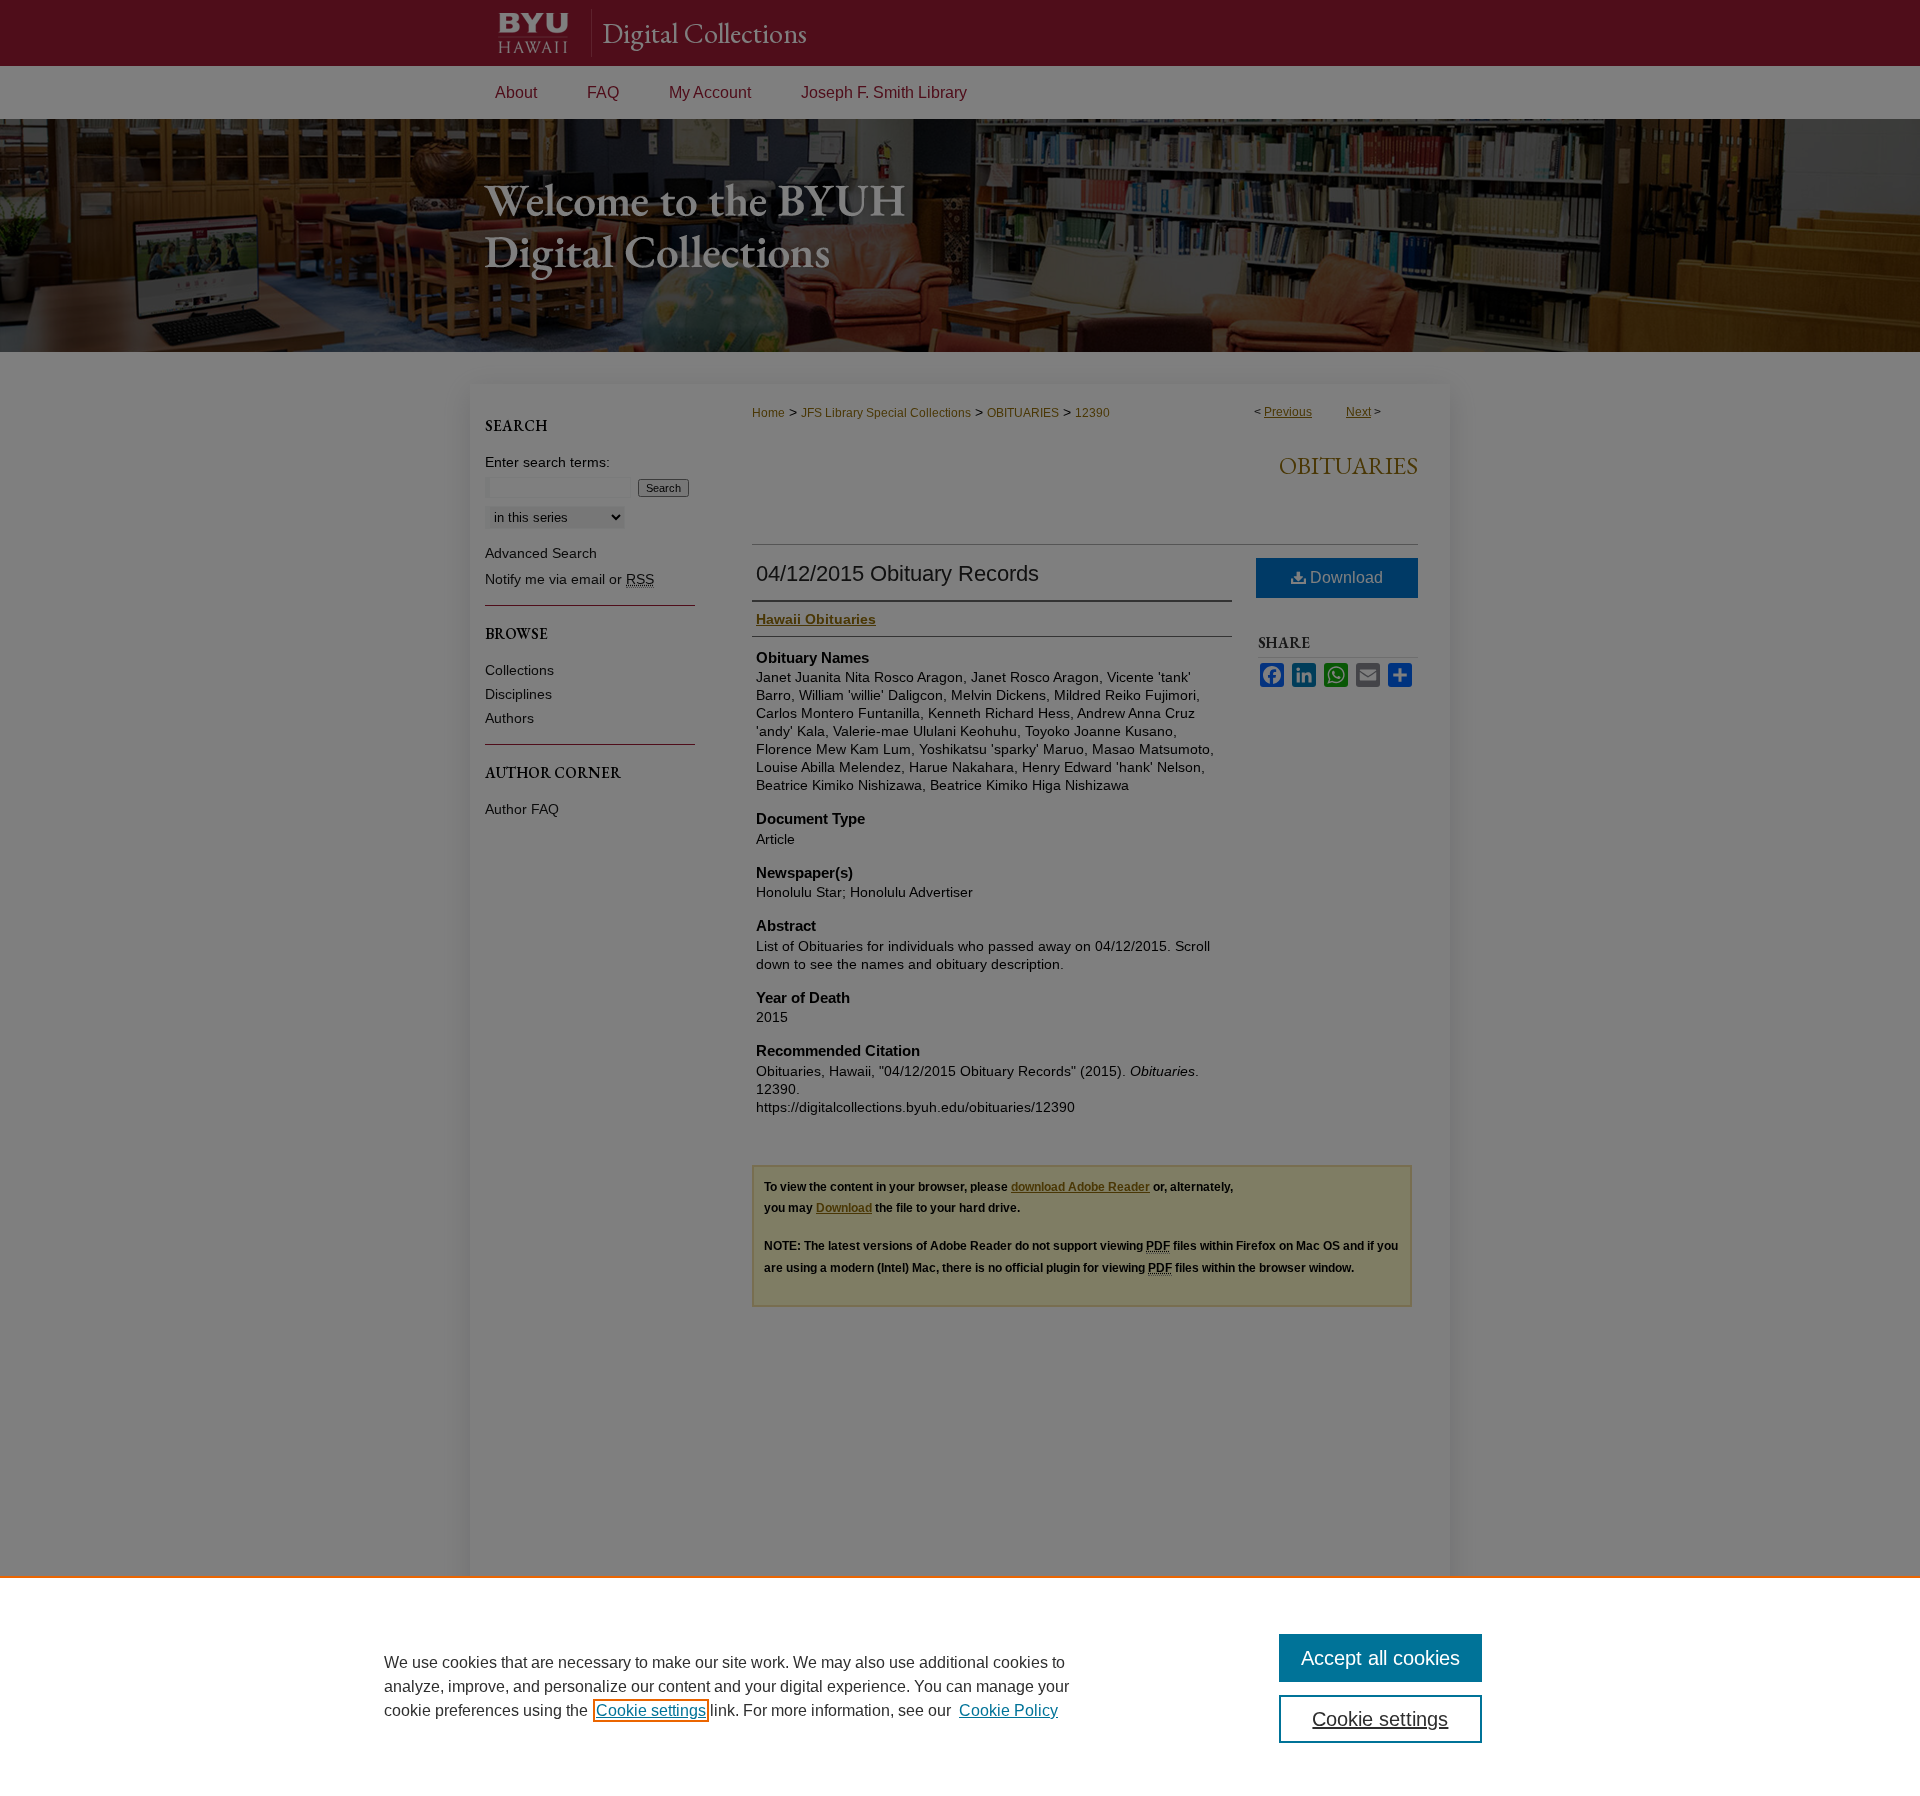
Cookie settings (651, 1710)
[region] (960, 1686)
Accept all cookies (1380, 1658)
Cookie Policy (1008, 1710)
